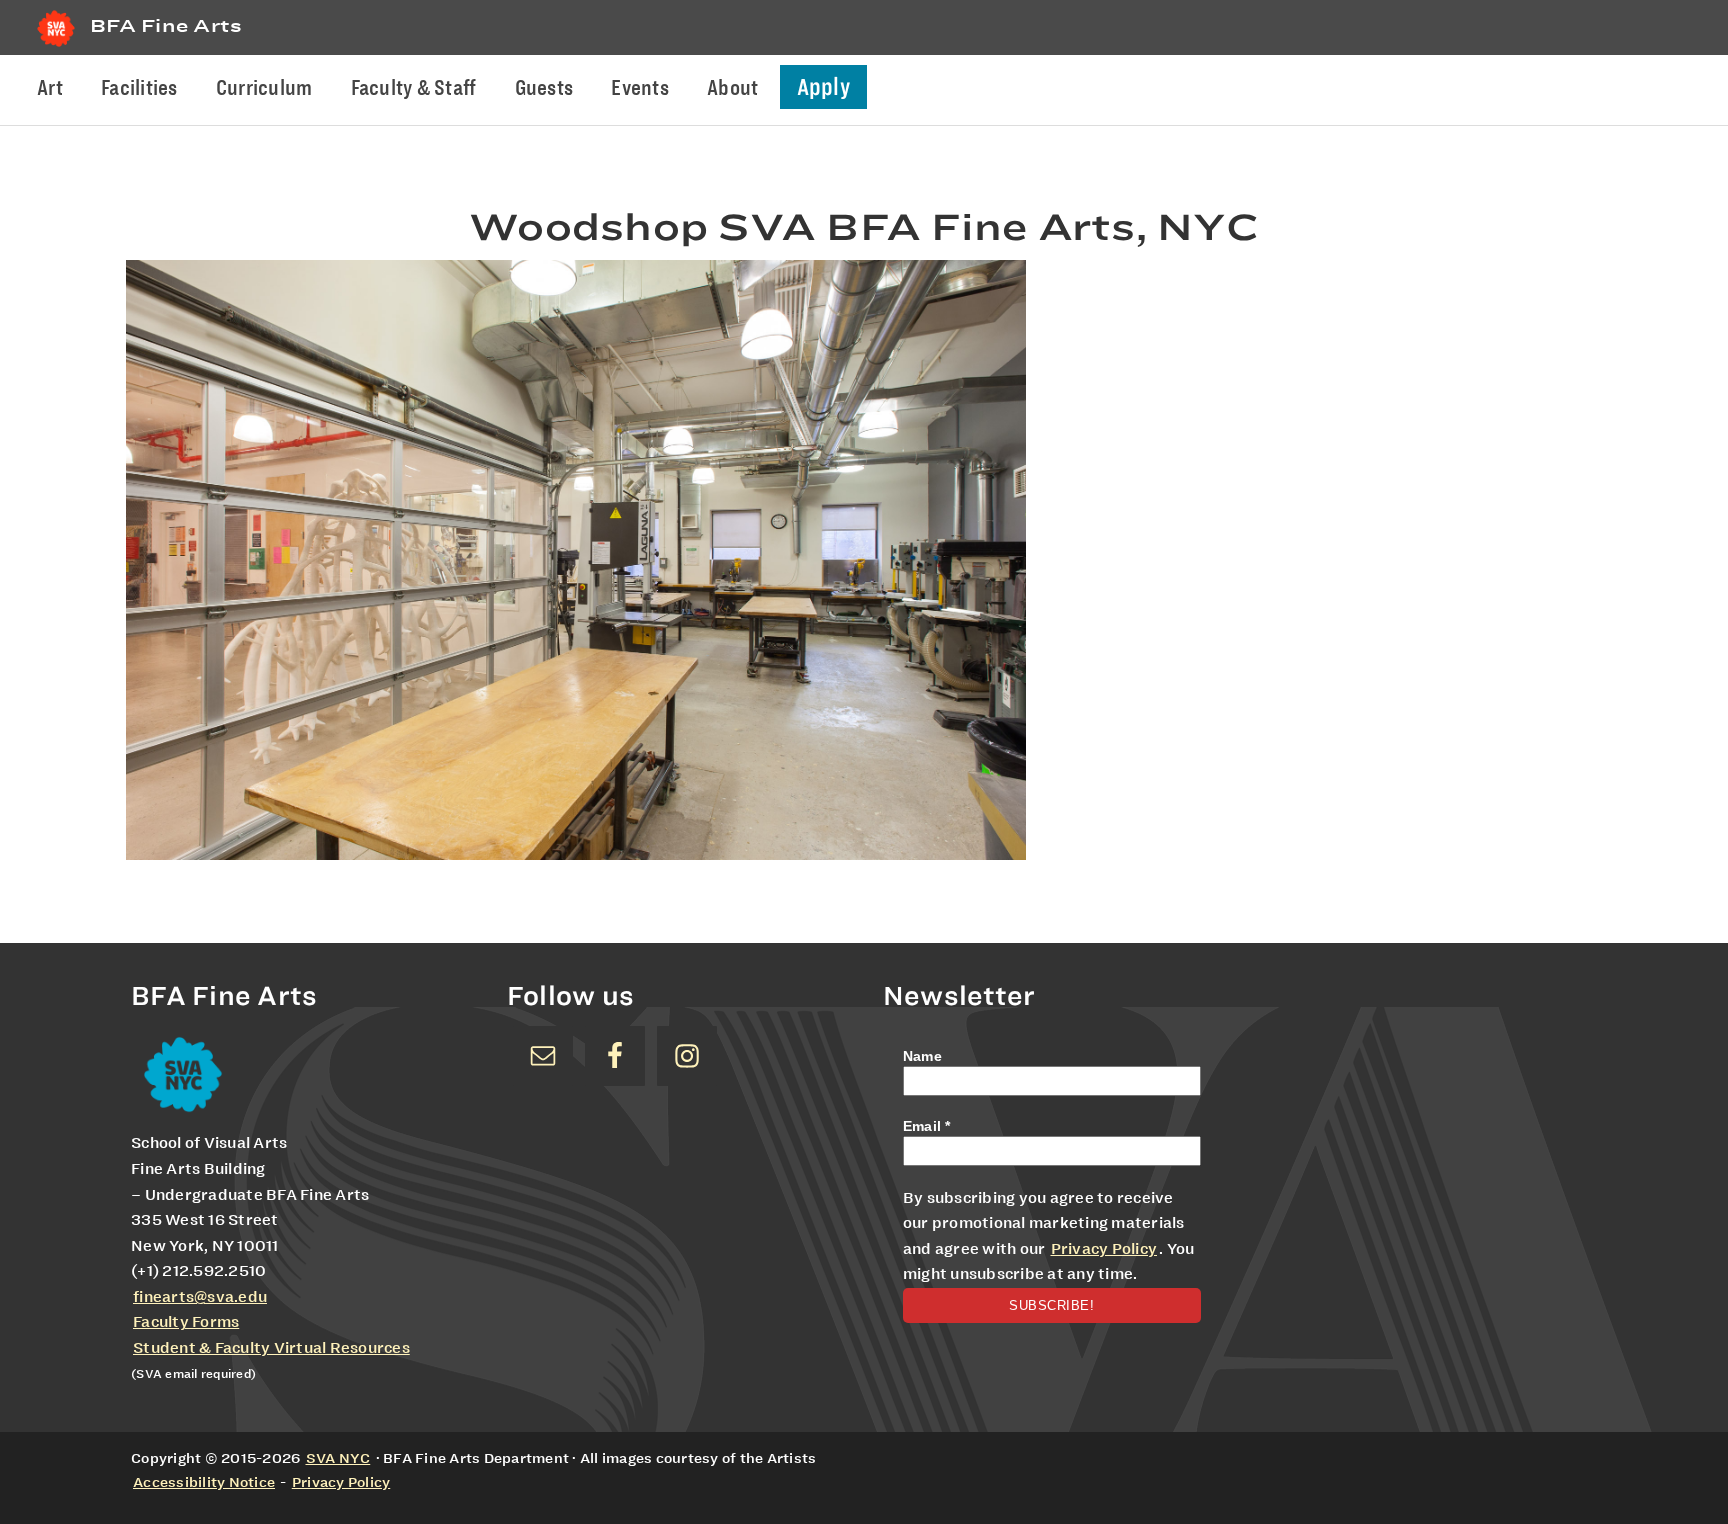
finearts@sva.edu (200, 1297)
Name (922, 1056)
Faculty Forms (186, 1322)
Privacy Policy (1104, 1249)
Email (927, 1126)
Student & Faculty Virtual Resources (271, 1348)
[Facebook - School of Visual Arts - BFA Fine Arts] (615, 1056)
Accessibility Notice (204, 1482)
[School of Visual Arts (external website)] (56, 46)
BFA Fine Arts (166, 25)
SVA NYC (338, 1458)
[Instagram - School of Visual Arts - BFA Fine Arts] (687, 1056)
